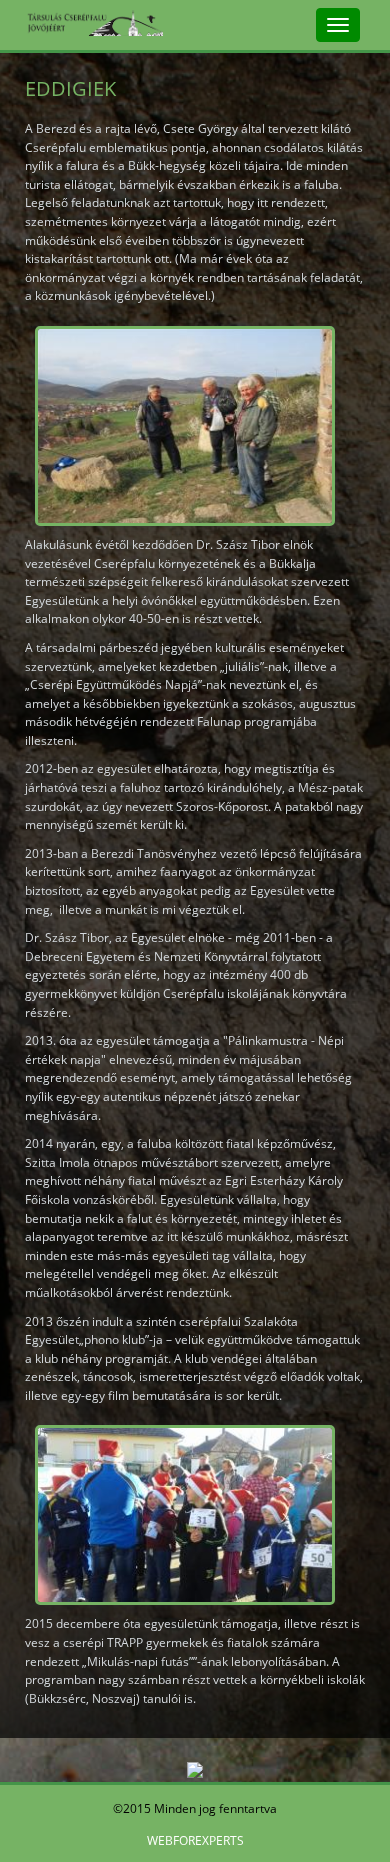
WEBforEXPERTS (195, 1840)
